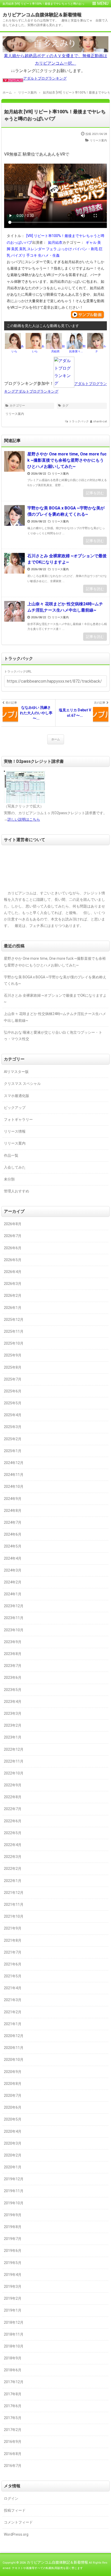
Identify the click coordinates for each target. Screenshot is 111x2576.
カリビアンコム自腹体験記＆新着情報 (42, 15)
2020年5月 (13, 2119)
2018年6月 (13, 2370)
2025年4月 (13, 1415)
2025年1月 (13, 1451)
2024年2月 (13, 1582)
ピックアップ (15, 1108)
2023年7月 (13, 1666)
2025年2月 (13, 1439)
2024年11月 (14, 1475)
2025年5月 (13, 1403)
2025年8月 (13, 1367)
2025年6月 (13, 1391)
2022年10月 (14, 1773)
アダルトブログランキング (45, 78)
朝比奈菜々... (77, 349)
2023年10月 (14, 1630)
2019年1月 (13, 2310)
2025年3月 (13, 1427)
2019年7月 (13, 2239)
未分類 (9, 1179)
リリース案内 (98, 140)
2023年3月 (13, 1713)
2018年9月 (13, 2358)
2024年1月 (13, 1594)
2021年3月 (13, 2000)
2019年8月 (13, 2227)
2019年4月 (13, 2275)
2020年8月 (13, 2084)
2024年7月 (13, 1522)
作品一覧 (11, 1155)
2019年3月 (13, 2287)
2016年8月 (13, 2454)
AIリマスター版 (16, 1072)
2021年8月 (13, 1940)
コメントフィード (18, 2522)
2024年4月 (13, 1558)
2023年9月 (13, 1642)
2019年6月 (13, 2251)
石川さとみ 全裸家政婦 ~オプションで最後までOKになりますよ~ (67, 559)
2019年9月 (13, 2215)
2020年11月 (14, 2048)
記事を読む (95, 493)
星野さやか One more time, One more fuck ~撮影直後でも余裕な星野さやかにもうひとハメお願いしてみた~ (67, 460)
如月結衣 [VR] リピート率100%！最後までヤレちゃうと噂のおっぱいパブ (55, 115)
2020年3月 (13, 2143)
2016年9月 (13, 2442)
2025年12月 (14, 1320)
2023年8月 (13, 1654)
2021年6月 (13, 1964)
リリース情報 (15, 1131)
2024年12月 (14, 1463)
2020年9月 (13, 2072)
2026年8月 (13, 1224)
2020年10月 (14, 2060)
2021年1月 (13, 2024)
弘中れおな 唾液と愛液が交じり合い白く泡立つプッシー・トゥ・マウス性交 (53, 1036)
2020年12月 (14, 2036)
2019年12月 (14, 2179)
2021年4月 (13, 1988)
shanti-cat (100, 421)
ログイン (11, 2498)
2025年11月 (14, 1331)
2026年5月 (13, 1260)
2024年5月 (13, 1546)
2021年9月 (13, 1928)
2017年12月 (14, 2382)
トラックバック (79, 421)
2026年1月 (13, 1308)
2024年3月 (13, 1570)
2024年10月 (14, 1487)
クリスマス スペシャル (22, 1084)
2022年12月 (14, 1749)
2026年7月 (13, 1236)
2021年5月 (13, 1976)
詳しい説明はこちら (24, 819)
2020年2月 (13, 2155)
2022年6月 (13, 1821)
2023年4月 (13, 1702)
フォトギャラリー (18, 1119)
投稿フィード (15, 2510)
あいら (18, 349)
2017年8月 (13, 2394)
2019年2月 (13, 2298)
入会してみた (15, 1167)
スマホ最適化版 (17, 1096)
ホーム (56, 739)
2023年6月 (13, 1678)
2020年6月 (13, 2107)
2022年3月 (13, 1857)
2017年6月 (13, 2406)
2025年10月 (14, 1343)
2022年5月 (13, 1833)
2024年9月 (13, 1499)
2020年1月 (13, 2167)
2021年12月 (14, 1893)
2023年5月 (13, 1690)
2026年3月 (13, 1284)
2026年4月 (13, 1272)
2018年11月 (14, 2334)
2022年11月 (14, 1761)
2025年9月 (13, 1355)
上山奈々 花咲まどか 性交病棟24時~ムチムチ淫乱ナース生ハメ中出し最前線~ (65, 607)
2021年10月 (14, 1916)
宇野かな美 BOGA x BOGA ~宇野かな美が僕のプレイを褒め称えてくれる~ (66, 511)
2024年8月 (13, 1511)
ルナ (101, 349)
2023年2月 (13, 1725)
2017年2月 (13, 2430)
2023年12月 (14, 1606)
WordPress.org (16, 2534)
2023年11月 (14, 1618)
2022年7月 (13, 1809)
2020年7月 (13, 2095)
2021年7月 (13, 1952)
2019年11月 (14, 2191)
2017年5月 (13, 2418)
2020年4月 (13, 2131)
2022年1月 (13, 1881)
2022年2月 (13, 1869)
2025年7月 (13, 1379)
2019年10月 (14, 2203)
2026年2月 (13, 1295)
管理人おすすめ (17, 1191)
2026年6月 (13, 1248)
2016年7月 (13, 2466)
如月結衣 (55, 242)
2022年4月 (13, 1845)
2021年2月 (13, 2012)
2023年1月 (13, 1737)
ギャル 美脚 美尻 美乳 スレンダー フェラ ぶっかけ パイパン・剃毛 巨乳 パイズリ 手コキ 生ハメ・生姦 (55, 249)
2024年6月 (13, 1534)
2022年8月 (13, 1797)
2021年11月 (14, 1904)
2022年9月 (13, 1785)
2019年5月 (13, 2263)
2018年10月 (14, 2346)
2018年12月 (14, 2322)
